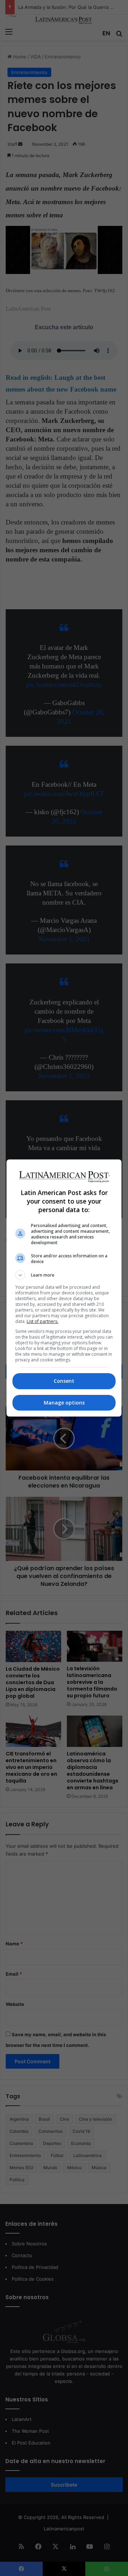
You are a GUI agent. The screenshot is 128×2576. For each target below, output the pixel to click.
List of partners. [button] (42, 1321)
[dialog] (64, 1288)
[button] (64, 1275)
